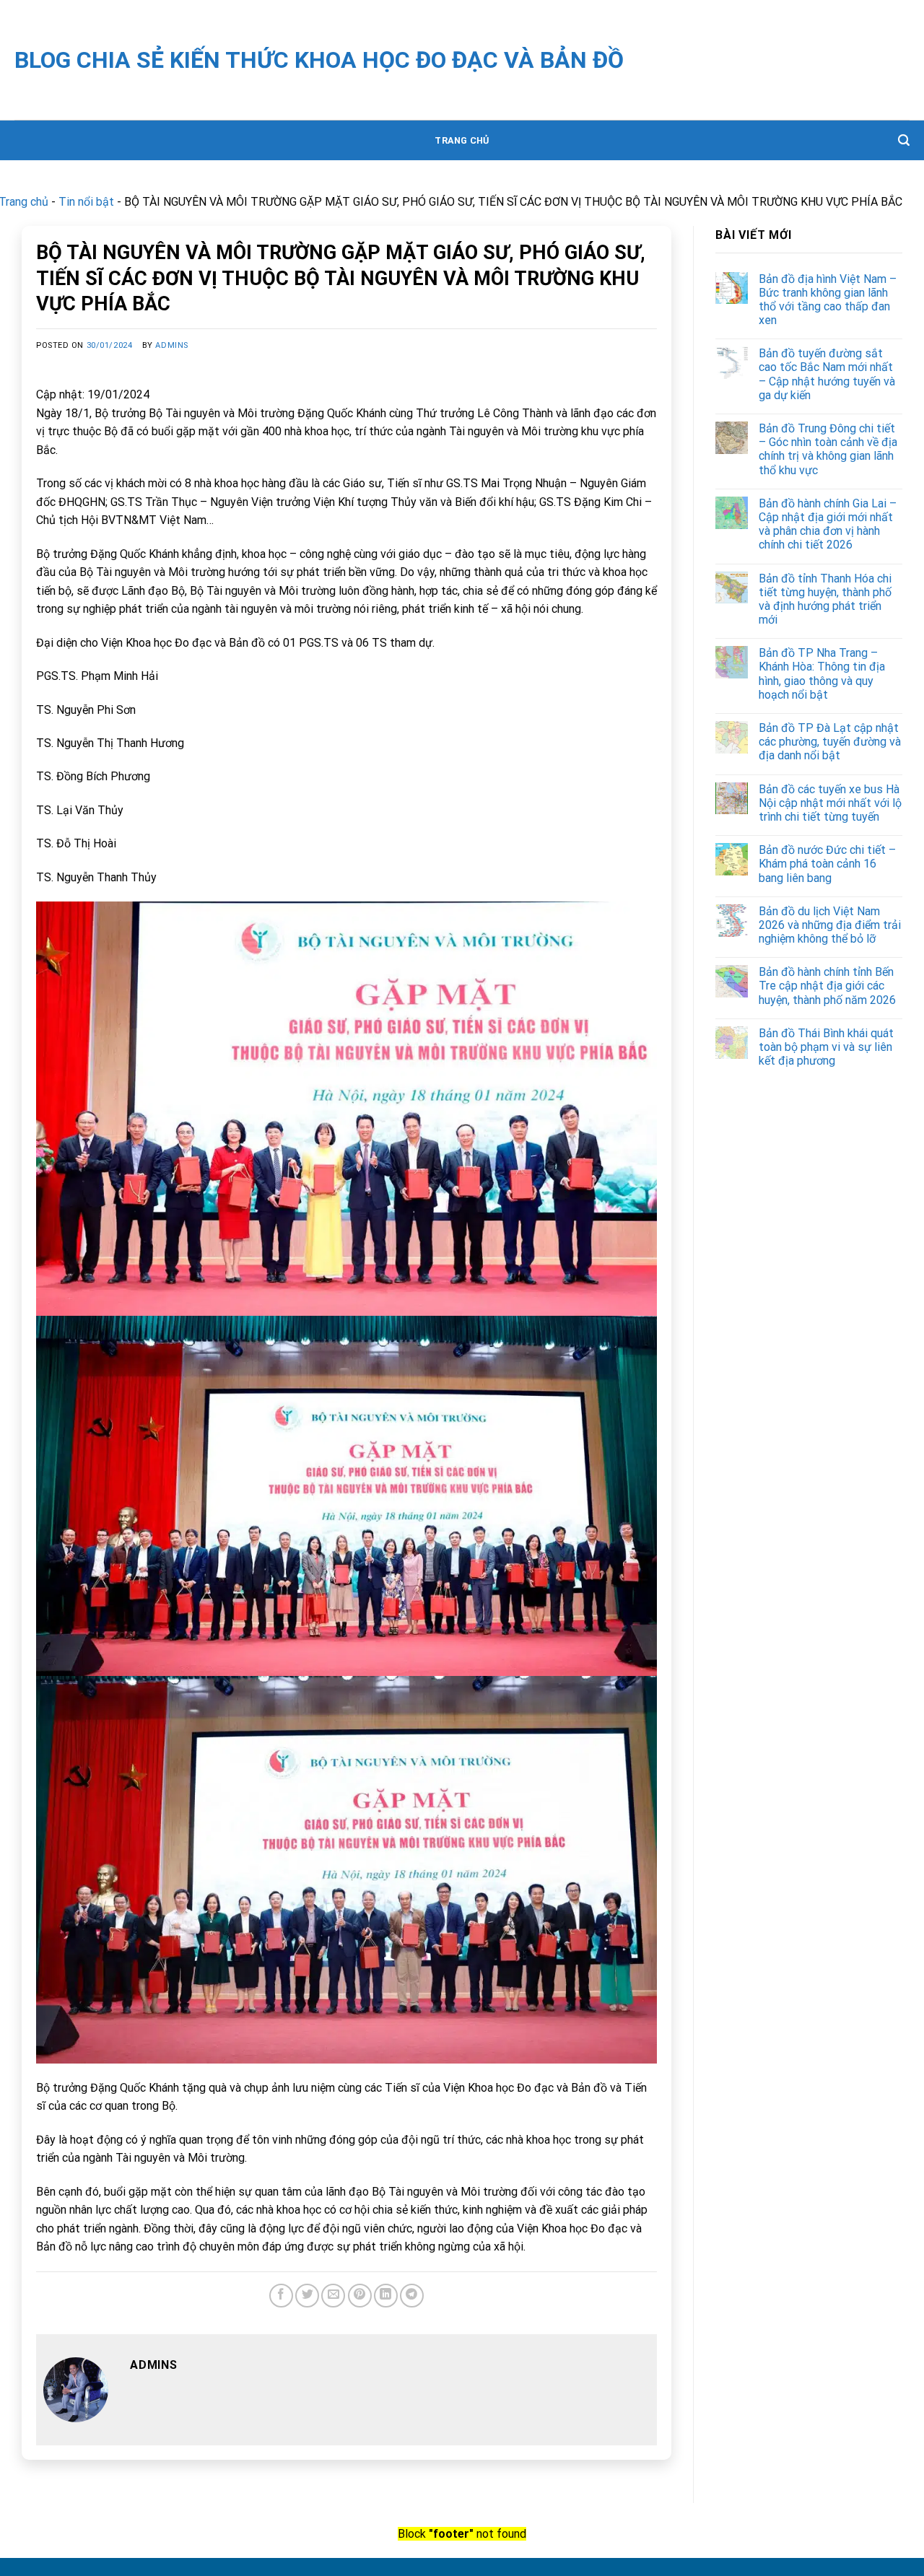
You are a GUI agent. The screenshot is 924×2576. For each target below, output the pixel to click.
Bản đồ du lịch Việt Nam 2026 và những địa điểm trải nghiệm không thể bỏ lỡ (830, 925)
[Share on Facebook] (281, 2296)
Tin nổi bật (86, 202)
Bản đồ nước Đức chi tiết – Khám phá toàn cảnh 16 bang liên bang (827, 864)
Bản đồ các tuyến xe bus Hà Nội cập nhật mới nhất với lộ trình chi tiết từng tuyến (830, 803)
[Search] (904, 140)
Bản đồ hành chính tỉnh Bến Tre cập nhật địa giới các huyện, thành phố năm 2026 (827, 986)
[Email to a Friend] (333, 2296)
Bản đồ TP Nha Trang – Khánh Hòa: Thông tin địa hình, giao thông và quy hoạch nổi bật (822, 674)
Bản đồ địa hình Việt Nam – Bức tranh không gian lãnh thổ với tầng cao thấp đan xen (828, 300)
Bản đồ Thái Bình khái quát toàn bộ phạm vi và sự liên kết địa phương (826, 1047)
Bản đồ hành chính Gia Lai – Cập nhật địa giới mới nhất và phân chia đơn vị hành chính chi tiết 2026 (828, 524)
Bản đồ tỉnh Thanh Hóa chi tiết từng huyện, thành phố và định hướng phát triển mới (825, 599)
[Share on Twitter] (307, 2296)
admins (171, 345)
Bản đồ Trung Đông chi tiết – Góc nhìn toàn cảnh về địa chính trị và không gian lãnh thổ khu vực (828, 449)
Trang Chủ (462, 140)
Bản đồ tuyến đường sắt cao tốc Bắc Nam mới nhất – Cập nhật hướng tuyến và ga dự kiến (827, 374)
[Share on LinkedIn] (386, 2296)
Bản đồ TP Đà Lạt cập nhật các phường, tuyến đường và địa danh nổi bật (830, 742)
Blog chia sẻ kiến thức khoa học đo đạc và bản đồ (319, 60)
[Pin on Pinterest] (360, 2296)
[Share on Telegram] (412, 2296)
